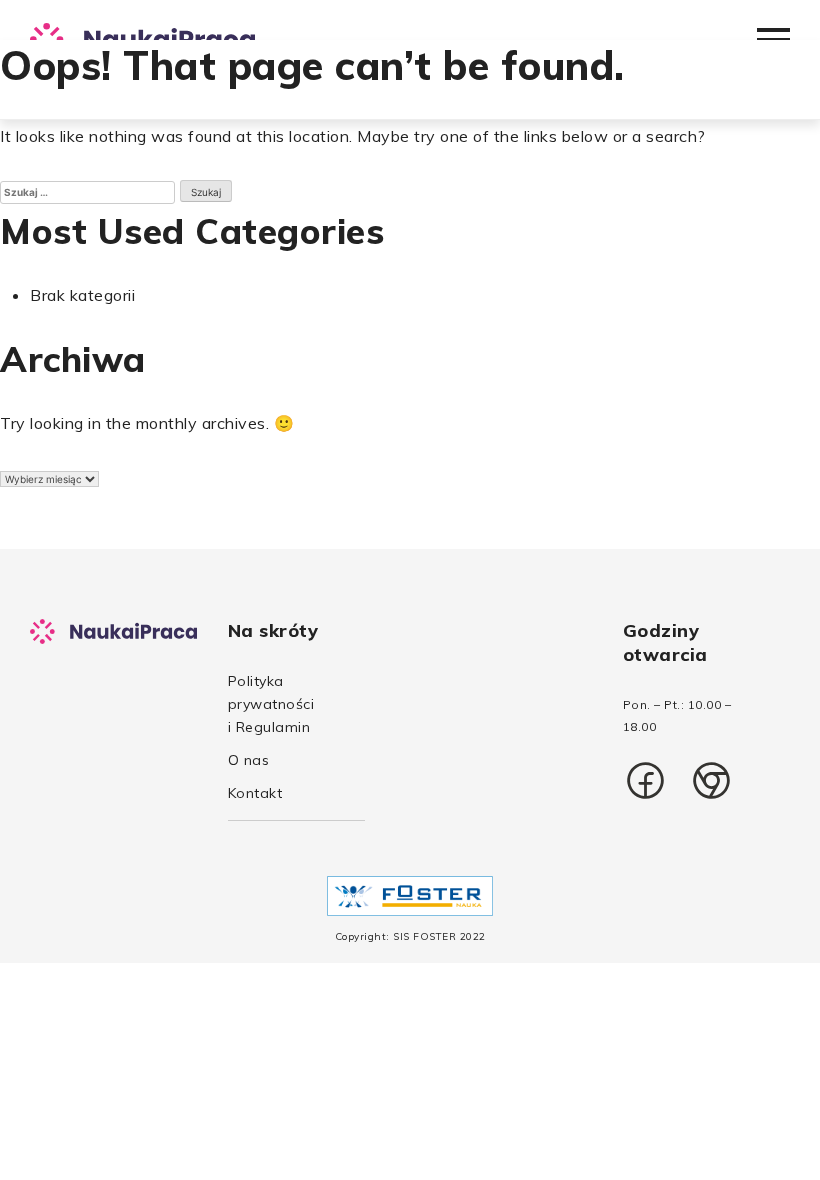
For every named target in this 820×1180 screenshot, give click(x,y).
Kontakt (255, 793)
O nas (249, 760)
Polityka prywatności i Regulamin (271, 704)
